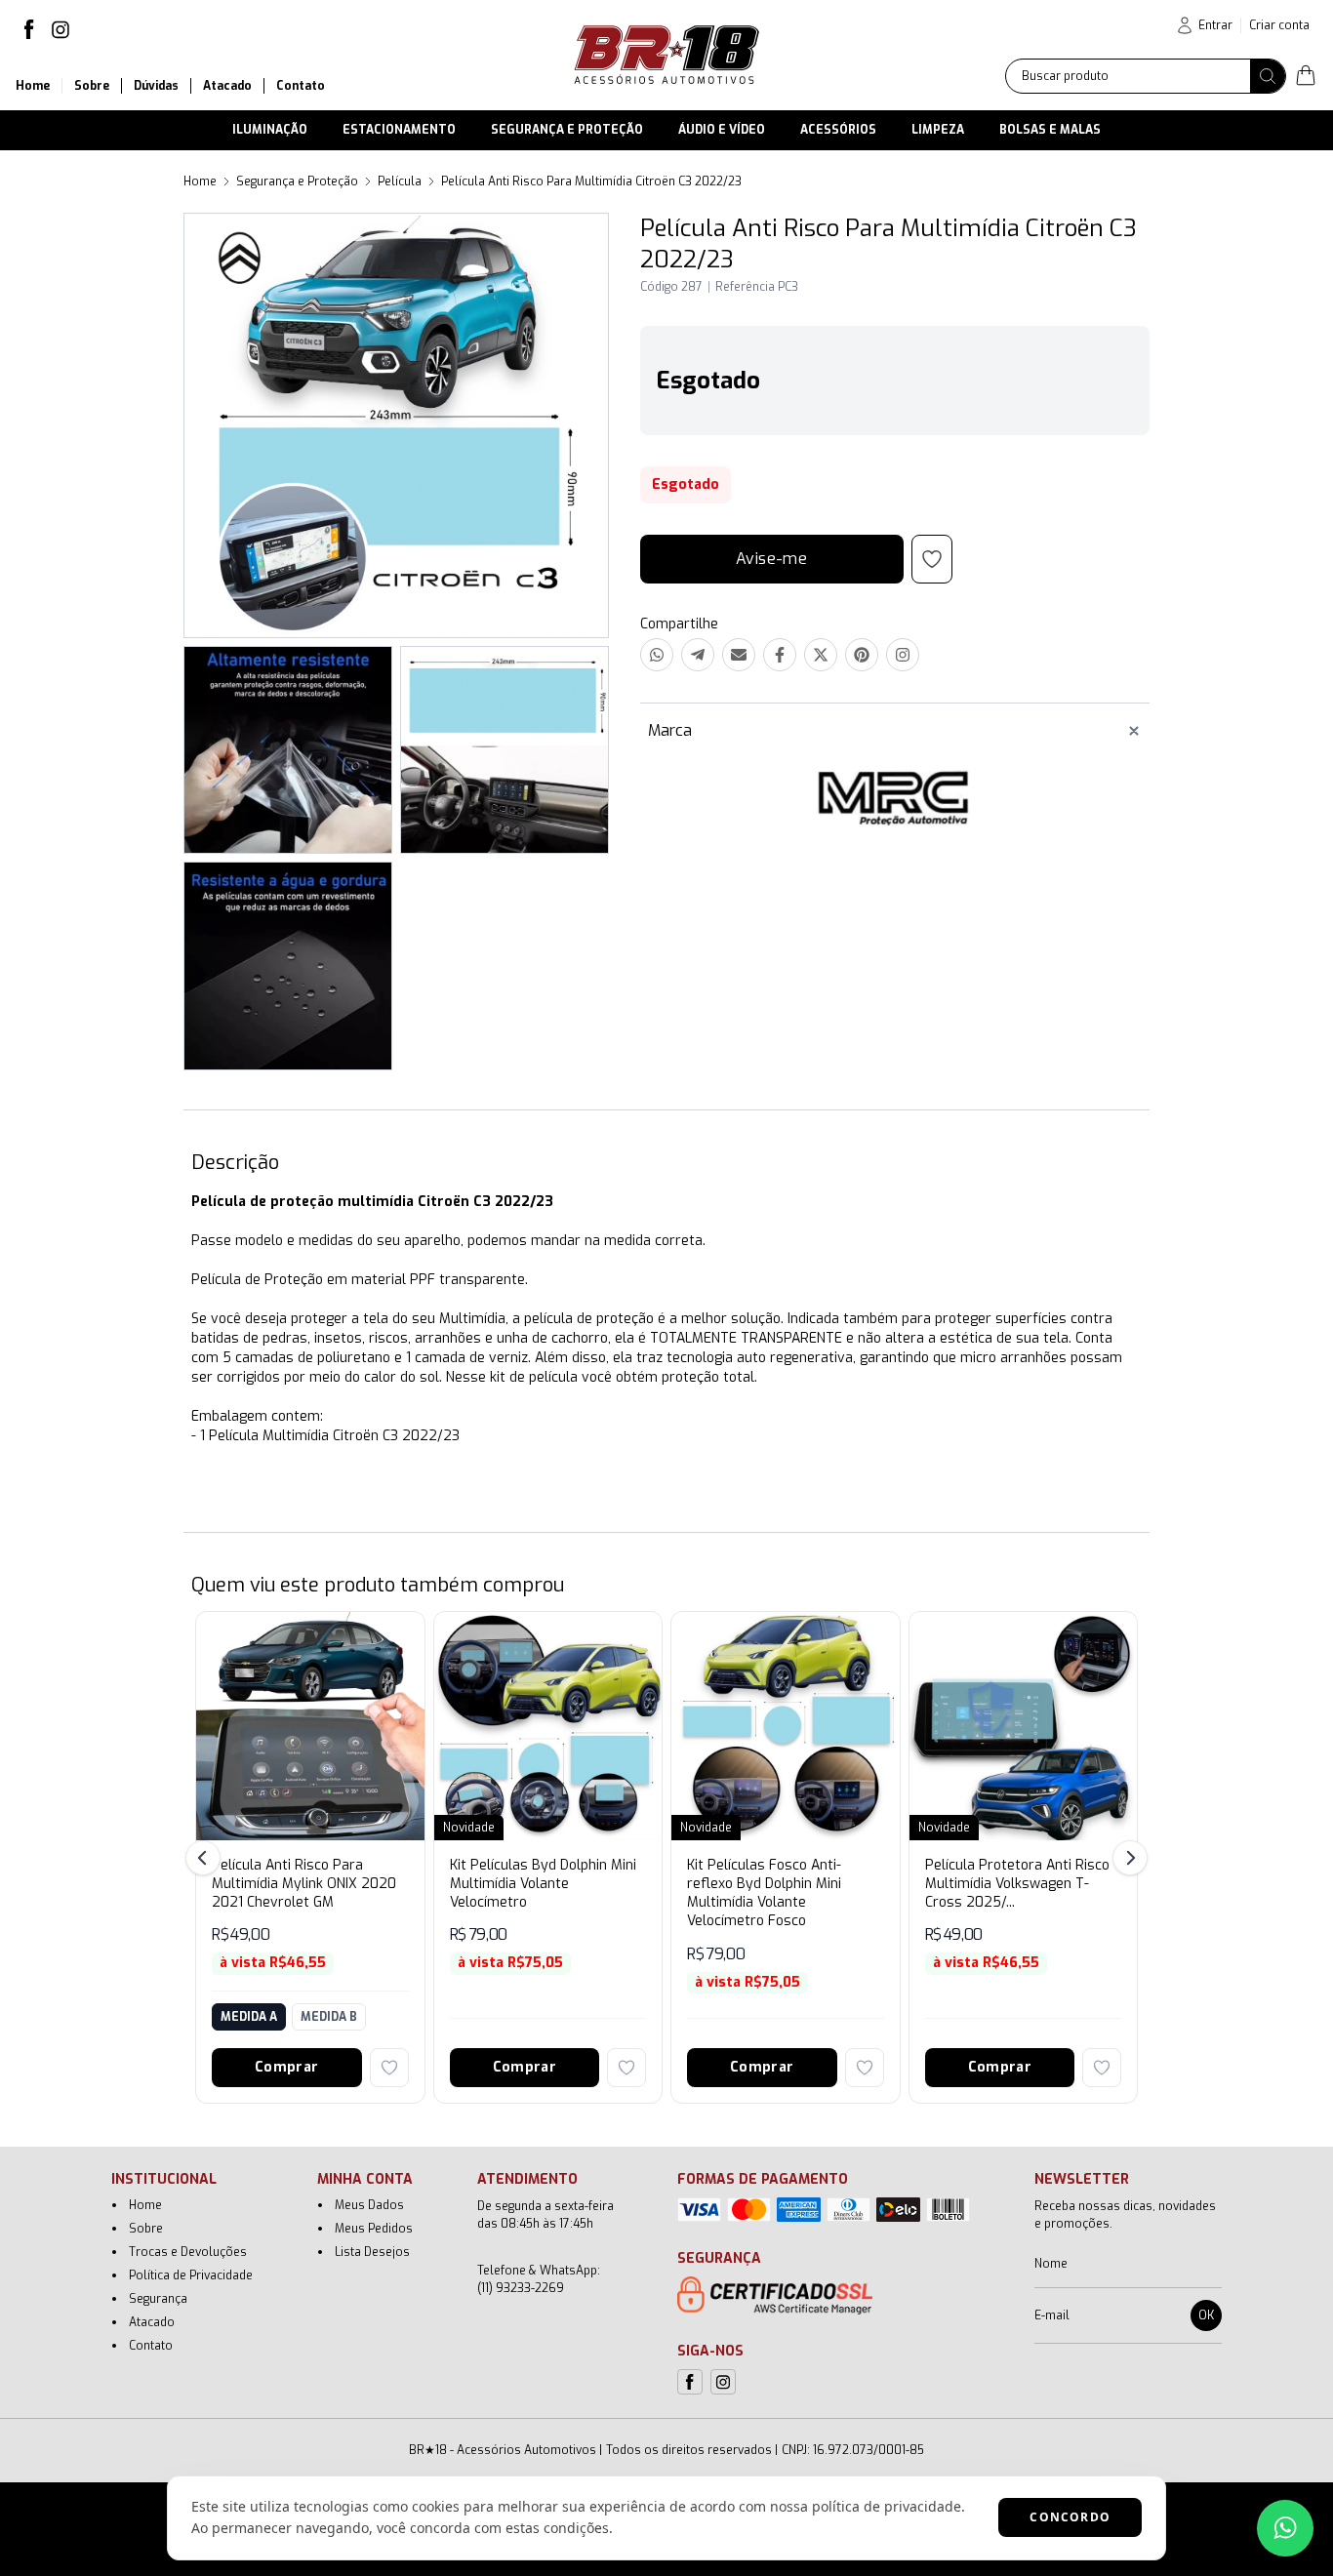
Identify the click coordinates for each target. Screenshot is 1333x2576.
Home (200, 181)
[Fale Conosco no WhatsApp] (1285, 2528)
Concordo (1070, 2517)
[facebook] (29, 29)
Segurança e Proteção (297, 181)
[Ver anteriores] (206, 1858)
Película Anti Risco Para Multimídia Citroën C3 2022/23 (591, 181)
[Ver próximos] (1127, 1858)
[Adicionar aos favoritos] (389, 2068)
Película (400, 181)
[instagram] (61, 29)
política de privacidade (887, 2506)
